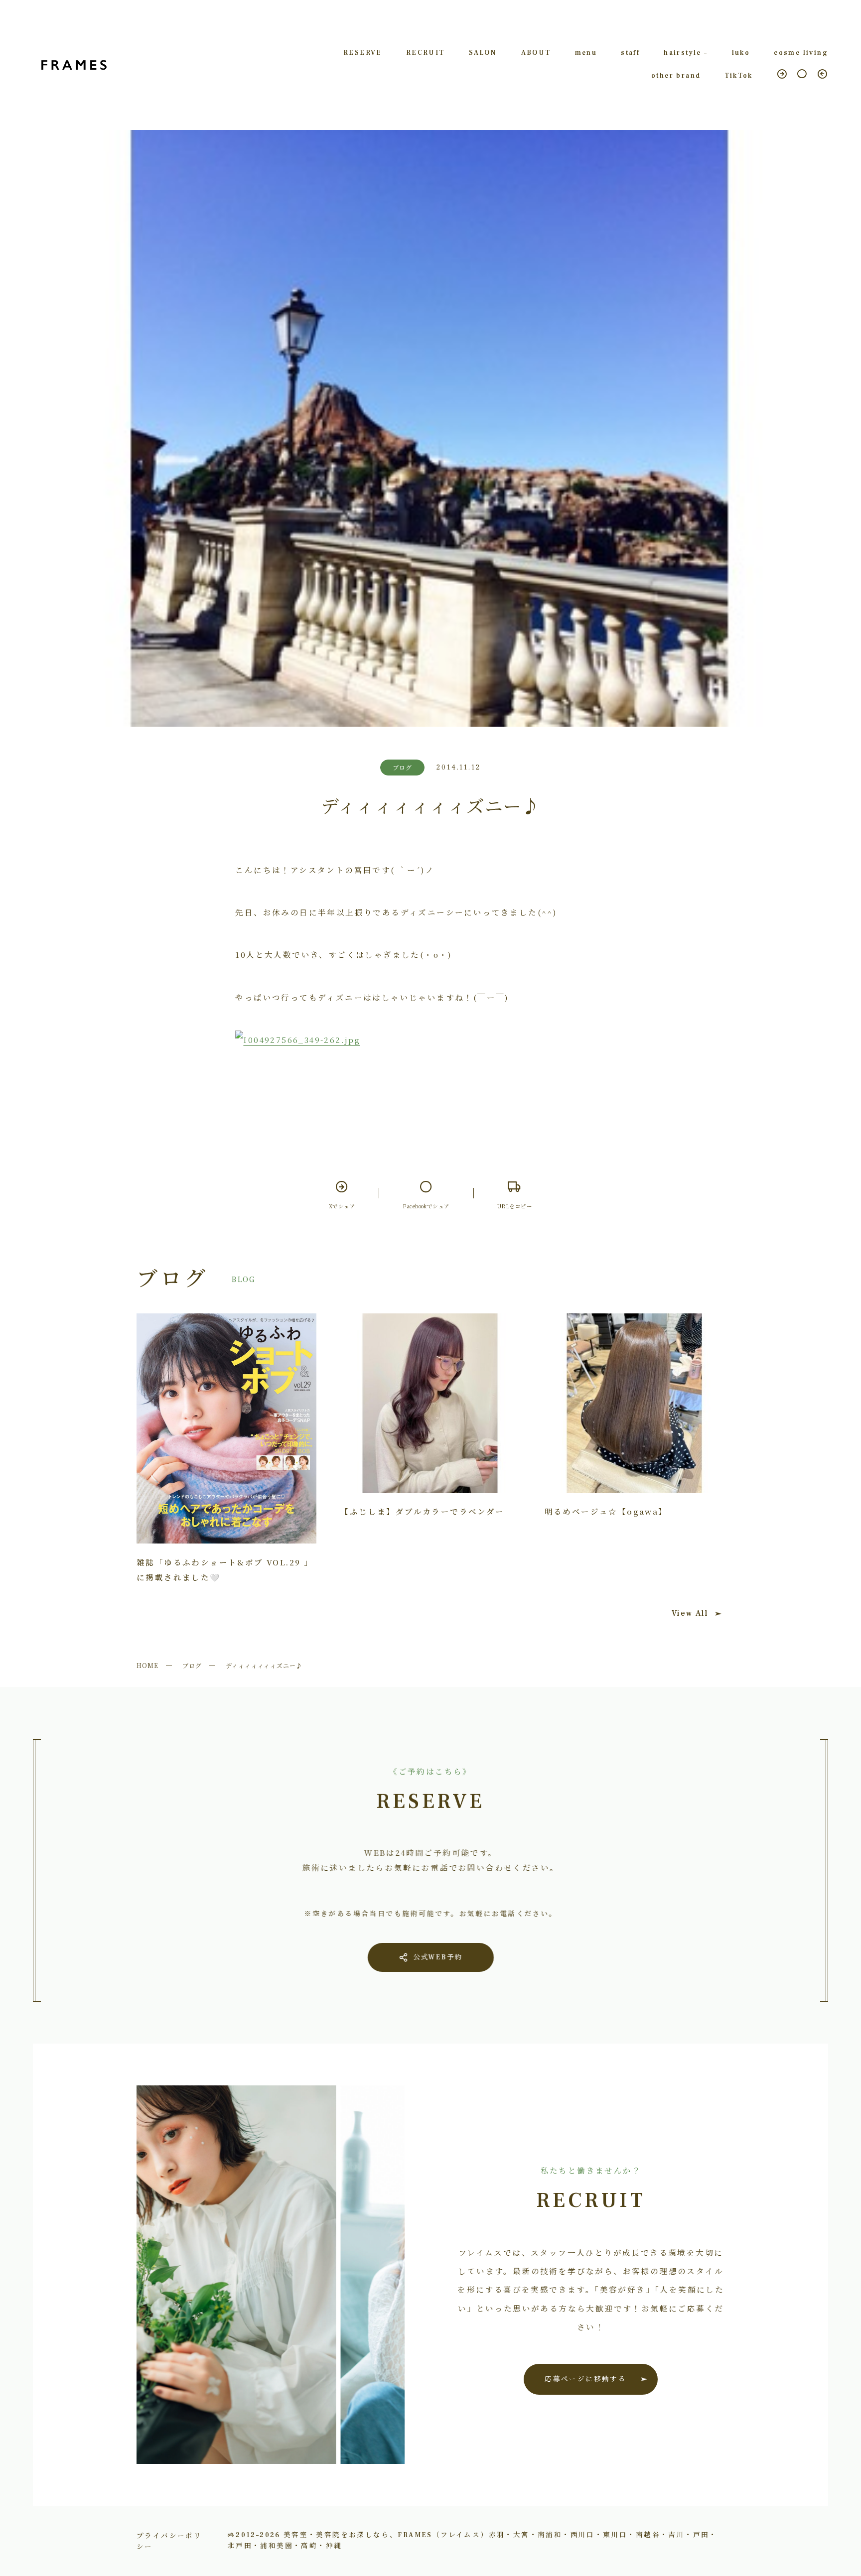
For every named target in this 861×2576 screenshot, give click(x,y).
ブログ (192, 1665)
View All (690, 1613)
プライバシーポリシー (169, 2541)
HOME (147, 1665)
